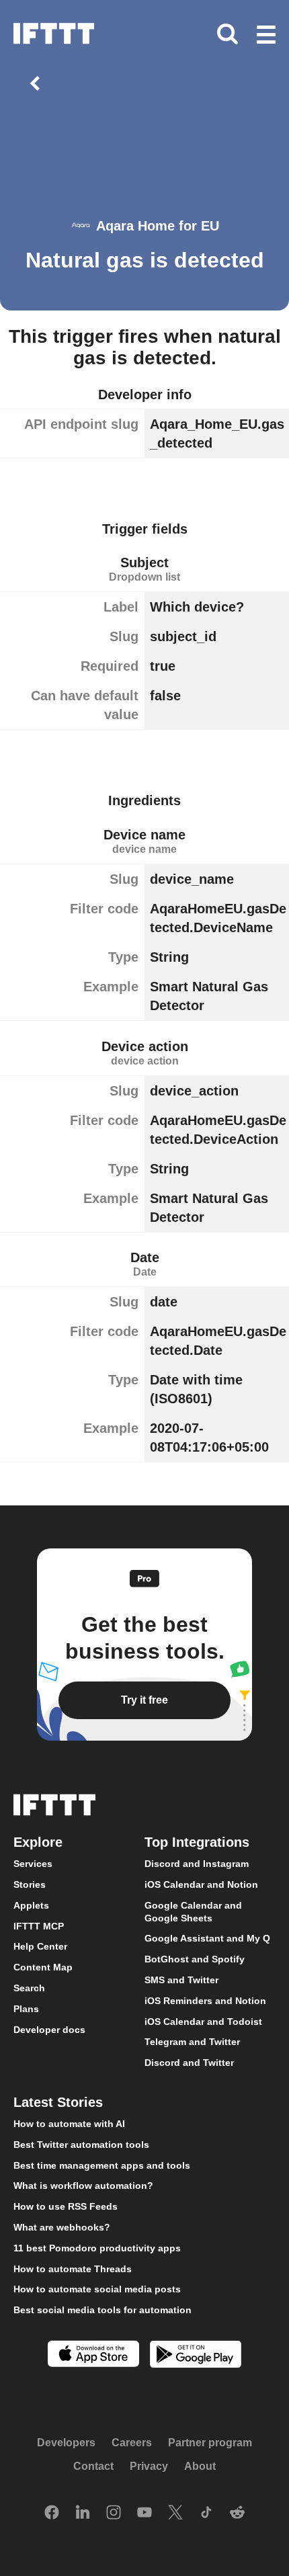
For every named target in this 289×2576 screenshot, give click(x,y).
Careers (132, 2443)
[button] (266, 36)
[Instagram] (114, 2513)
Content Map (43, 1967)
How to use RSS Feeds (66, 2206)
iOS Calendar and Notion (201, 1884)
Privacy (149, 2466)
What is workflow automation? (83, 2186)
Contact (93, 2466)
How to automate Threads (73, 2269)
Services (33, 1864)
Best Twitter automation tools (81, 2145)
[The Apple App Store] (93, 2355)
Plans (26, 2009)
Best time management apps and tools (102, 2165)
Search (29, 1988)
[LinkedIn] (83, 2513)
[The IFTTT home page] (54, 34)
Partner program (210, 2443)
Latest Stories (58, 2102)
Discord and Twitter (189, 2063)
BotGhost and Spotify (195, 1959)
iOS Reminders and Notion (205, 2001)
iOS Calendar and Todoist (203, 2022)
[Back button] (38, 83)
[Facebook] (52, 2513)
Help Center (40, 1947)
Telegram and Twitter (192, 2042)
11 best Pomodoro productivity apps (97, 2248)
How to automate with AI (69, 2124)
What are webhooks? (62, 2227)
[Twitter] (175, 2513)
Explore (38, 1842)
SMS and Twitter (181, 1980)
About (200, 2466)
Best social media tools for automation (102, 2310)
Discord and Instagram (197, 1864)
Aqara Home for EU (158, 226)
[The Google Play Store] (196, 2356)
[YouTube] (144, 2513)
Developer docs (49, 2030)
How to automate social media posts (97, 2290)
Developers (66, 2443)
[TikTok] (206, 2513)
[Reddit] (237, 2513)
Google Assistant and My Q (207, 1939)
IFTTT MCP (39, 1926)
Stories (30, 1884)
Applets (31, 1905)
